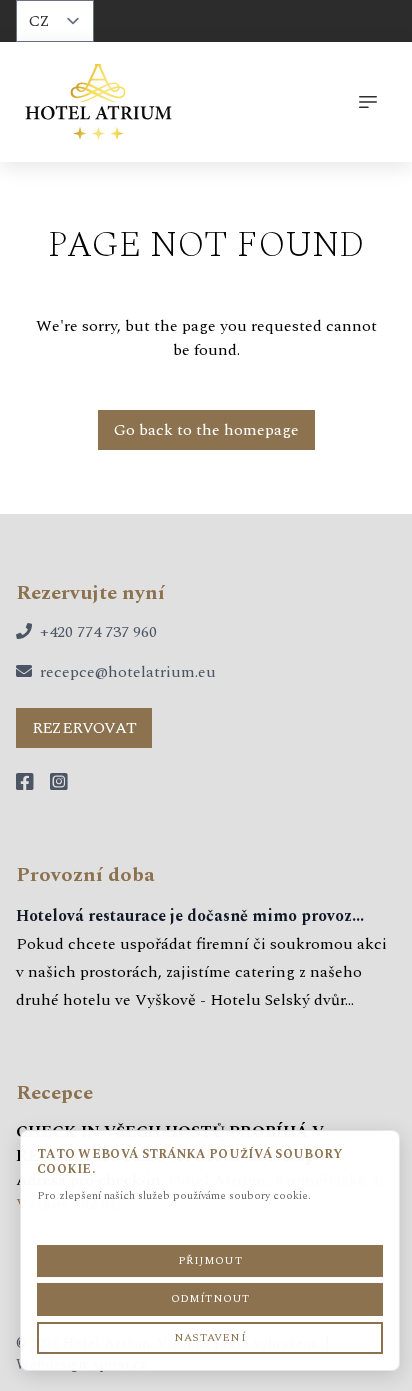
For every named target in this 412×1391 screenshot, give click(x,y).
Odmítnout (210, 1298)
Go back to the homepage (206, 430)
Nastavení (210, 1337)
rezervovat (84, 728)
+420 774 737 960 (98, 632)
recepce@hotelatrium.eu (128, 672)
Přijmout (210, 1260)
